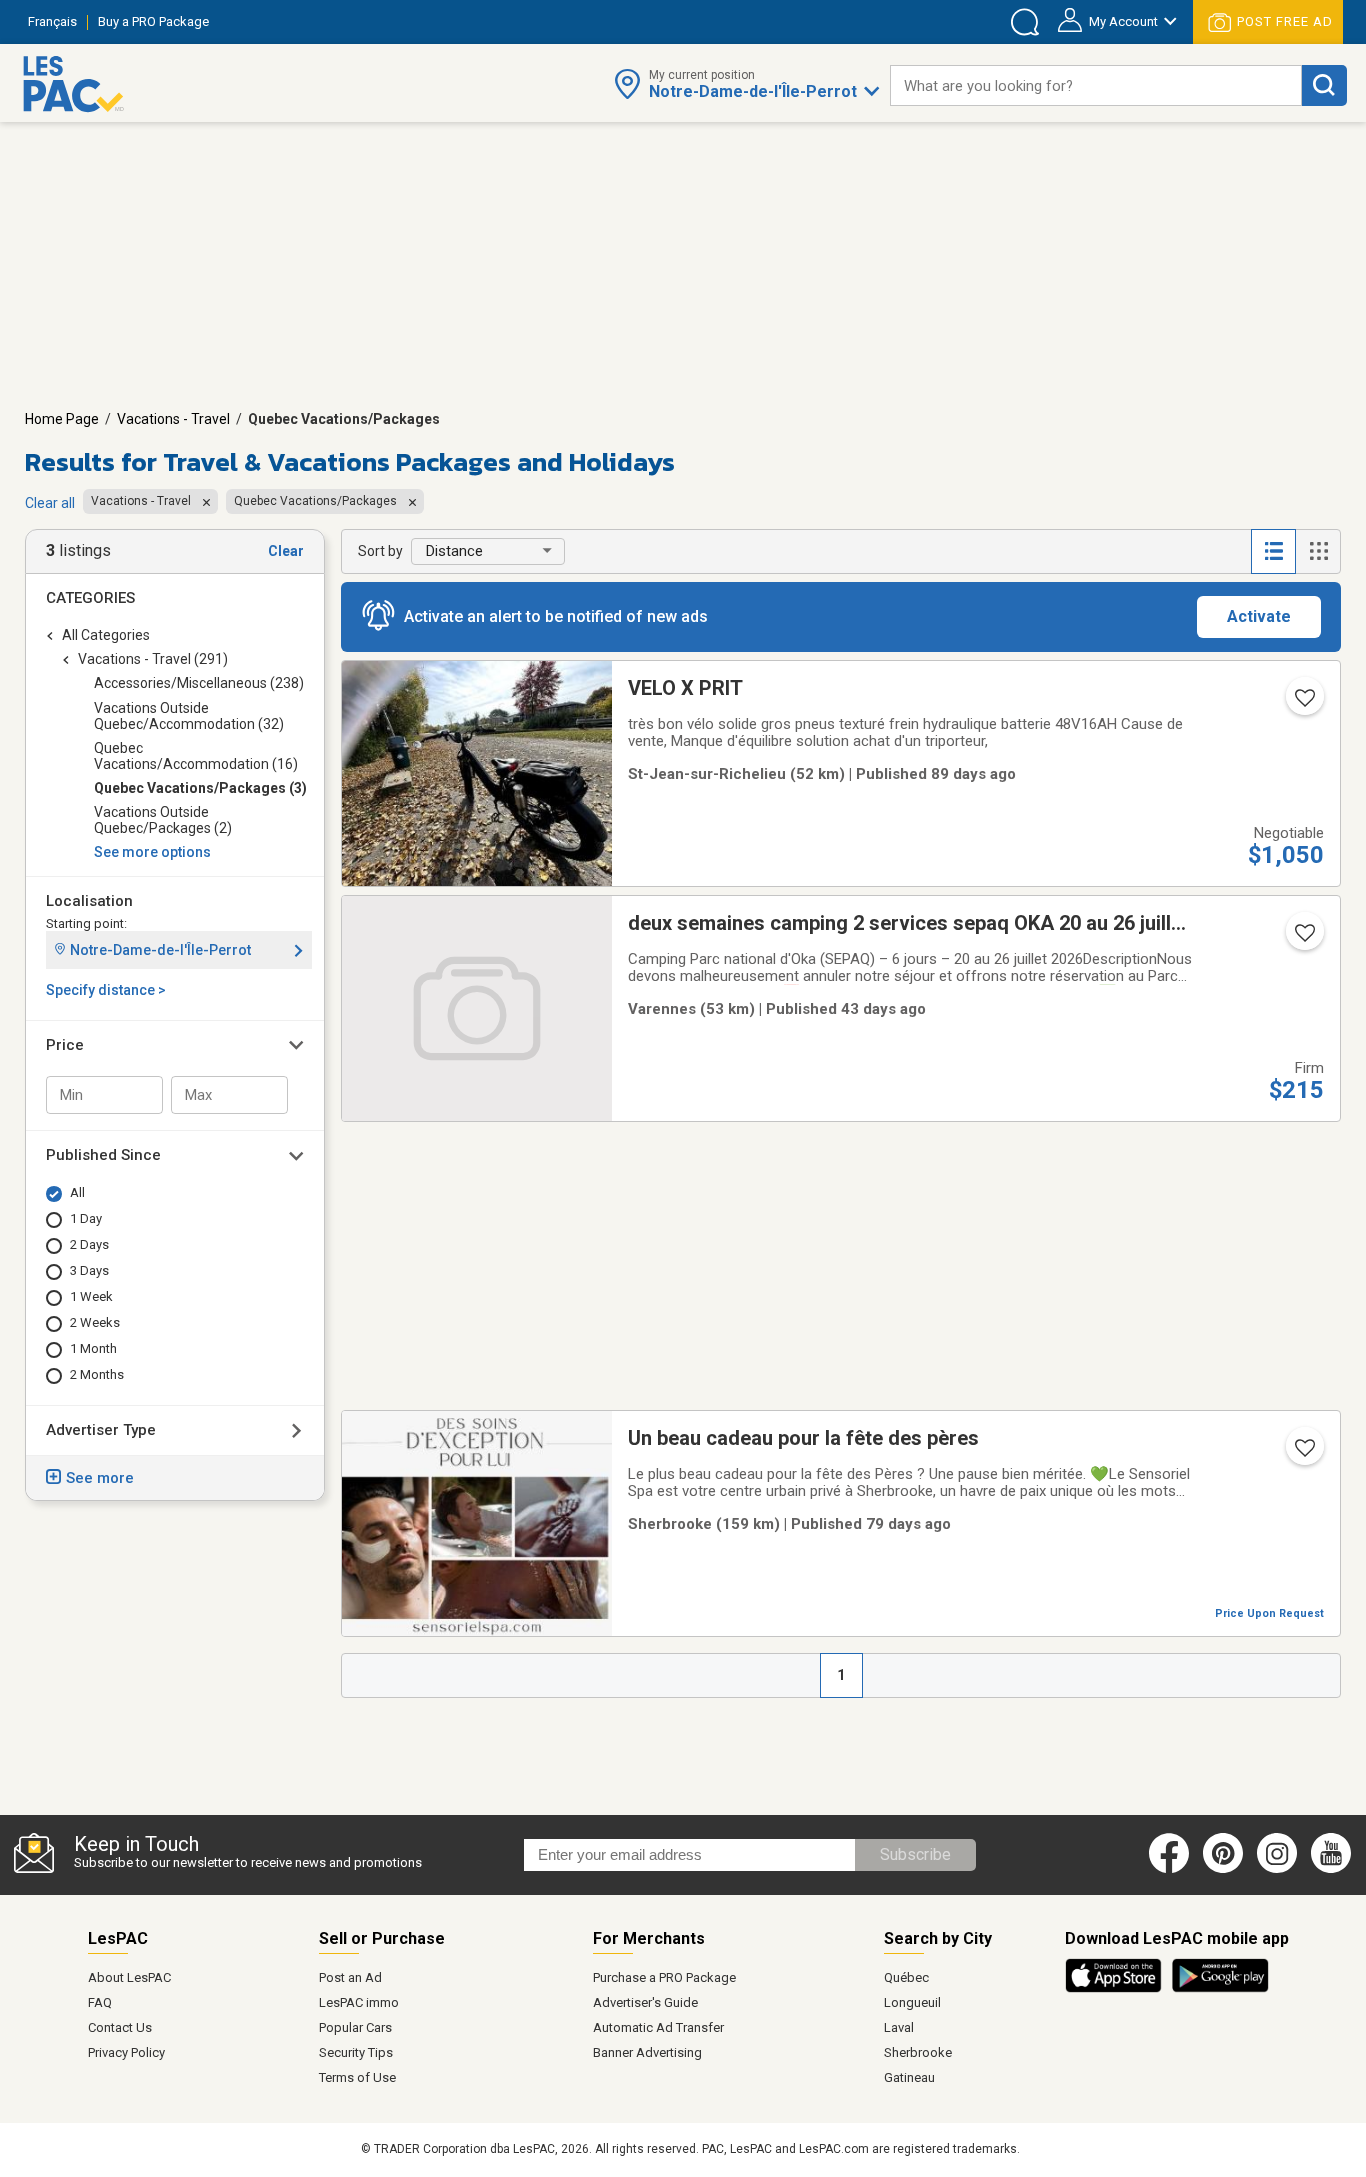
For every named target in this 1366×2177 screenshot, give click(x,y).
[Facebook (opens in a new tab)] (1169, 1869)
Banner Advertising (647, 2052)
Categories (90, 598)
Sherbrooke (918, 2052)
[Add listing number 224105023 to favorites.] (1303, 939)
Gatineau (909, 2077)
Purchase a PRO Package (664, 1977)
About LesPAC (129, 1977)
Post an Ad (350, 1977)
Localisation (89, 901)
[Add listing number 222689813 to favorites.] (1303, 704)
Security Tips (356, 2052)
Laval (899, 2027)
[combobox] (1096, 85)
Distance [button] (454, 551)
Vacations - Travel (173, 419)
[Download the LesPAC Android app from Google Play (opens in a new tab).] (1220, 1989)
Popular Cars (355, 2027)
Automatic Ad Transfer (658, 2027)
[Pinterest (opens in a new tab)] (1223, 1869)
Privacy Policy (126, 2052)
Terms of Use (357, 2077)
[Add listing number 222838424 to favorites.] (1303, 1454)
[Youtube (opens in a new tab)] (1334, 1869)
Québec (906, 1977)
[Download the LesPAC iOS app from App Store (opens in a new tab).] (1118, 1989)
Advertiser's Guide (645, 2002)
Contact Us (120, 2027)
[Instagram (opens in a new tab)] (1277, 1869)
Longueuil (912, 2002)
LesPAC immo (359, 2002)
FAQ (100, 2002)
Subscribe (915, 1854)
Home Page (62, 419)
